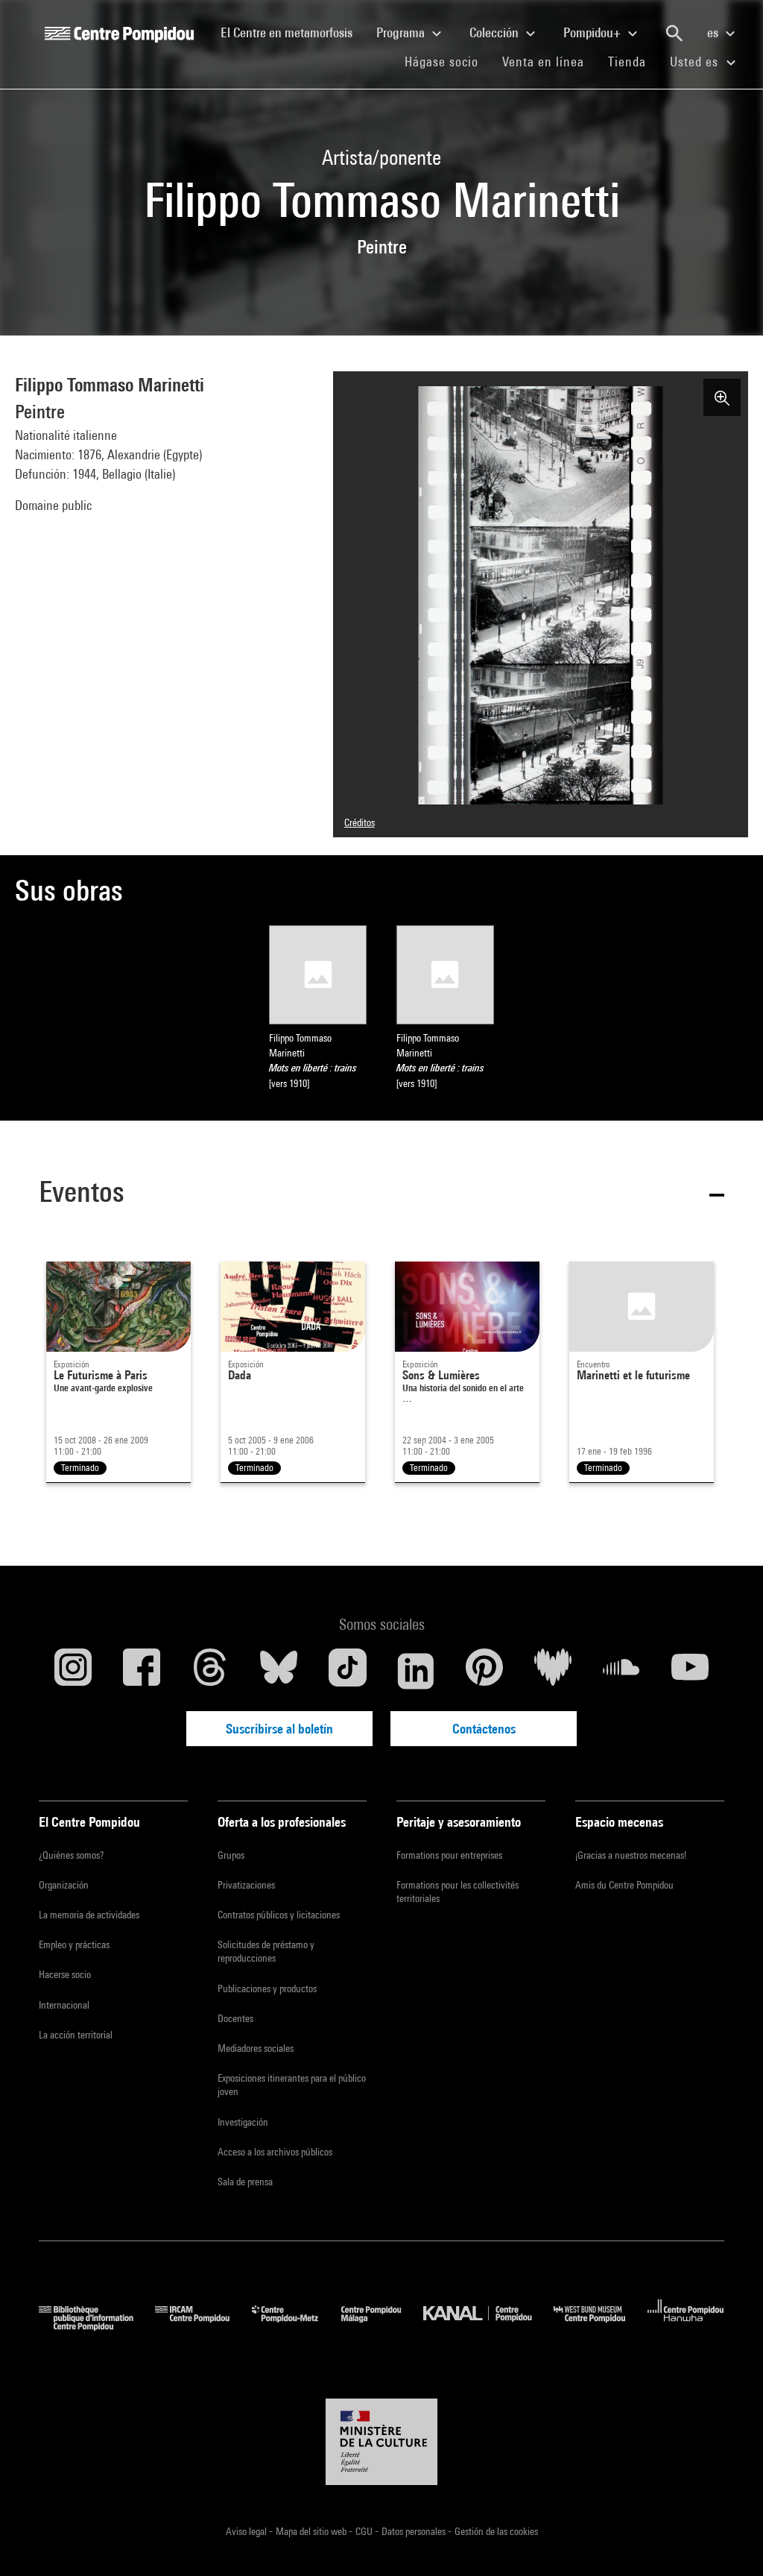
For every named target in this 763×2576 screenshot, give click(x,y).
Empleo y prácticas (74, 1944)
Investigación (243, 2122)
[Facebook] (142, 1671)
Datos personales (415, 2531)
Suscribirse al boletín (279, 1729)
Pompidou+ (593, 32)
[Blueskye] (279, 1671)
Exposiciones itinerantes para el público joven (292, 2085)
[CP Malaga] (382, 2326)
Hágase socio (447, 61)
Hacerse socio (65, 1974)
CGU (365, 2531)
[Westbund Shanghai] (601, 2326)
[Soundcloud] (621, 1671)
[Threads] (210, 1671)
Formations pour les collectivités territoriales (458, 1892)
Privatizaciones (246, 1885)
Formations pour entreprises (449, 1855)
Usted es (696, 62)
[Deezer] (553, 1671)
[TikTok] (347, 1671)
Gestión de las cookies (496, 2531)
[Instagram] (73, 1671)
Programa (402, 32)
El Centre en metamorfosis (292, 32)
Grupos (231, 1855)
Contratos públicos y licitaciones (279, 1915)
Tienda (633, 61)
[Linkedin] (416, 1671)
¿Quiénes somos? (71, 1855)
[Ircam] (203, 2326)
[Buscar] (674, 34)
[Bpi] (97, 2326)
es (714, 32)
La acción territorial (76, 2035)
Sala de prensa (245, 2182)
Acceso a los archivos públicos (275, 2152)
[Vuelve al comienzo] (728, 2541)
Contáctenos (484, 1729)
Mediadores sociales (256, 2048)
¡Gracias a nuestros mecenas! (631, 1855)
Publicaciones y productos (267, 1988)
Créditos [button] (360, 822)
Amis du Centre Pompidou (624, 1885)
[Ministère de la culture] (381, 2442)
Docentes (235, 2018)
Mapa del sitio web (312, 2531)
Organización (64, 1885)
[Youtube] (690, 1671)
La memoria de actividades (89, 1915)
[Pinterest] (484, 1671)
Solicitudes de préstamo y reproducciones (266, 1951)
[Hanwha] (686, 2326)
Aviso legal (247, 2531)
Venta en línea (543, 62)
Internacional (64, 2005)
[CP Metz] (296, 2326)
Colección (496, 32)
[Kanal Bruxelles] (488, 2326)
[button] (381, 1194)
